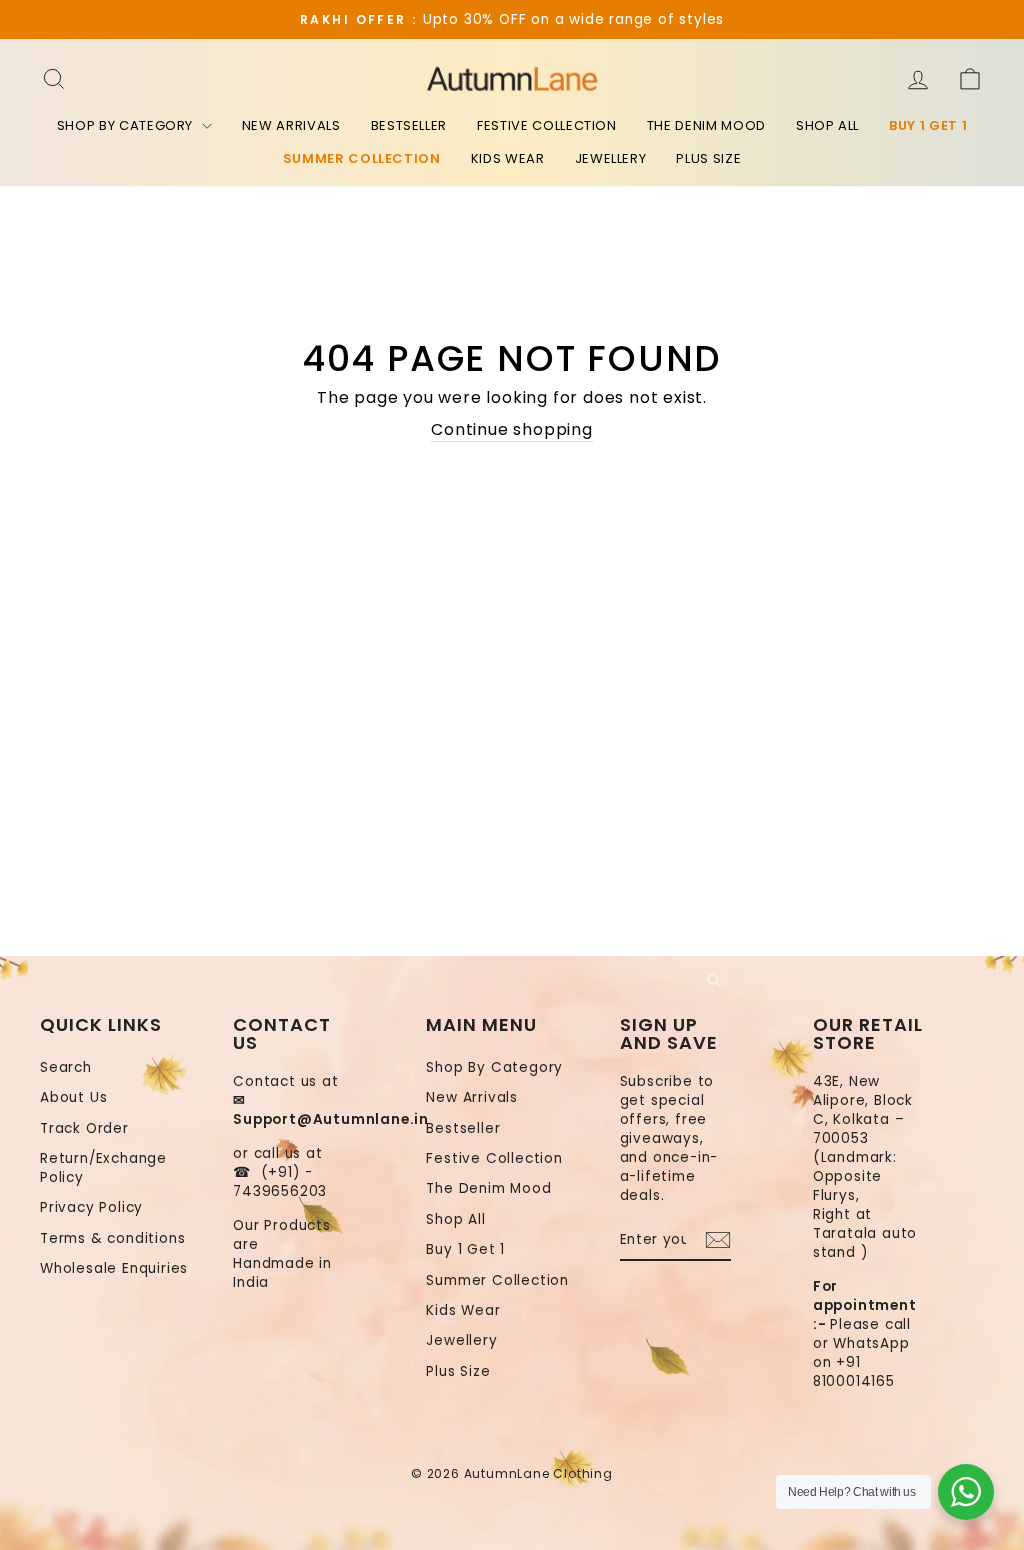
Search (66, 1067)
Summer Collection (362, 158)
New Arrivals (291, 125)
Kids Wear (508, 158)
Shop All (827, 125)
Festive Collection (547, 125)
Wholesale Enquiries (114, 1268)
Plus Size (708, 158)
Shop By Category (127, 125)
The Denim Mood (706, 125)
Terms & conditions (112, 1238)
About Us (73, 1097)
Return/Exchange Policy (103, 1168)
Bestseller (409, 125)
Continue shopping (512, 430)
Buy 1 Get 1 (928, 125)
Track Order (84, 1128)
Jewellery (611, 158)
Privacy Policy (91, 1207)
